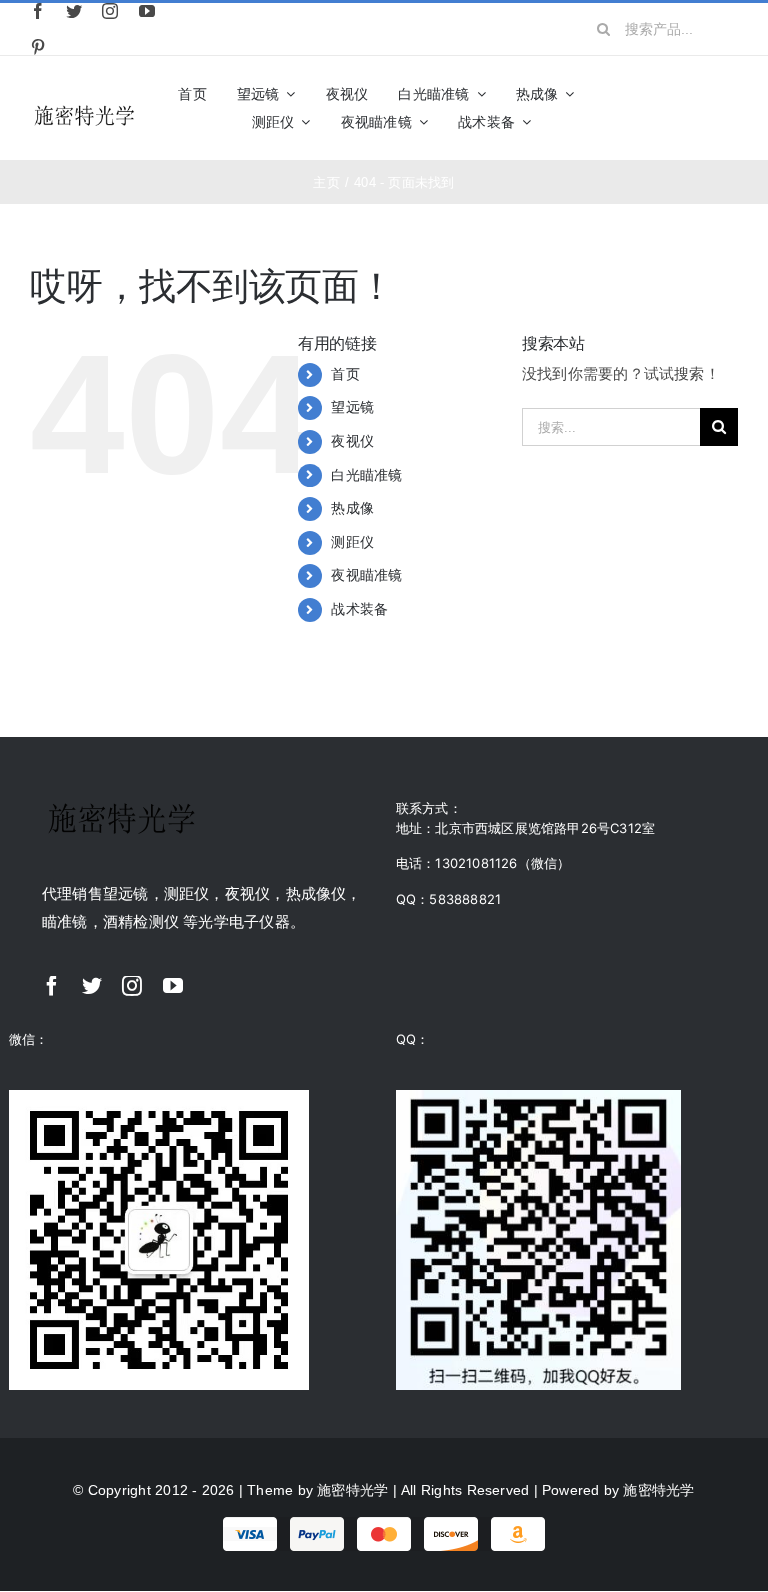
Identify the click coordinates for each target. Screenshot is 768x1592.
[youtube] (147, 11)
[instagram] (110, 11)
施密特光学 (352, 1490)
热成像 (352, 508)
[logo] (84, 108)
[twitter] (74, 11)
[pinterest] (38, 47)
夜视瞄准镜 (366, 575)
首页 (345, 374)
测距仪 (352, 542)
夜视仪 (352, 441)
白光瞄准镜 (366, 475)
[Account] (694, 108)
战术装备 (359, 609)
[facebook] (38, 11)
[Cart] (729, 108)
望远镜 (352, 407)
